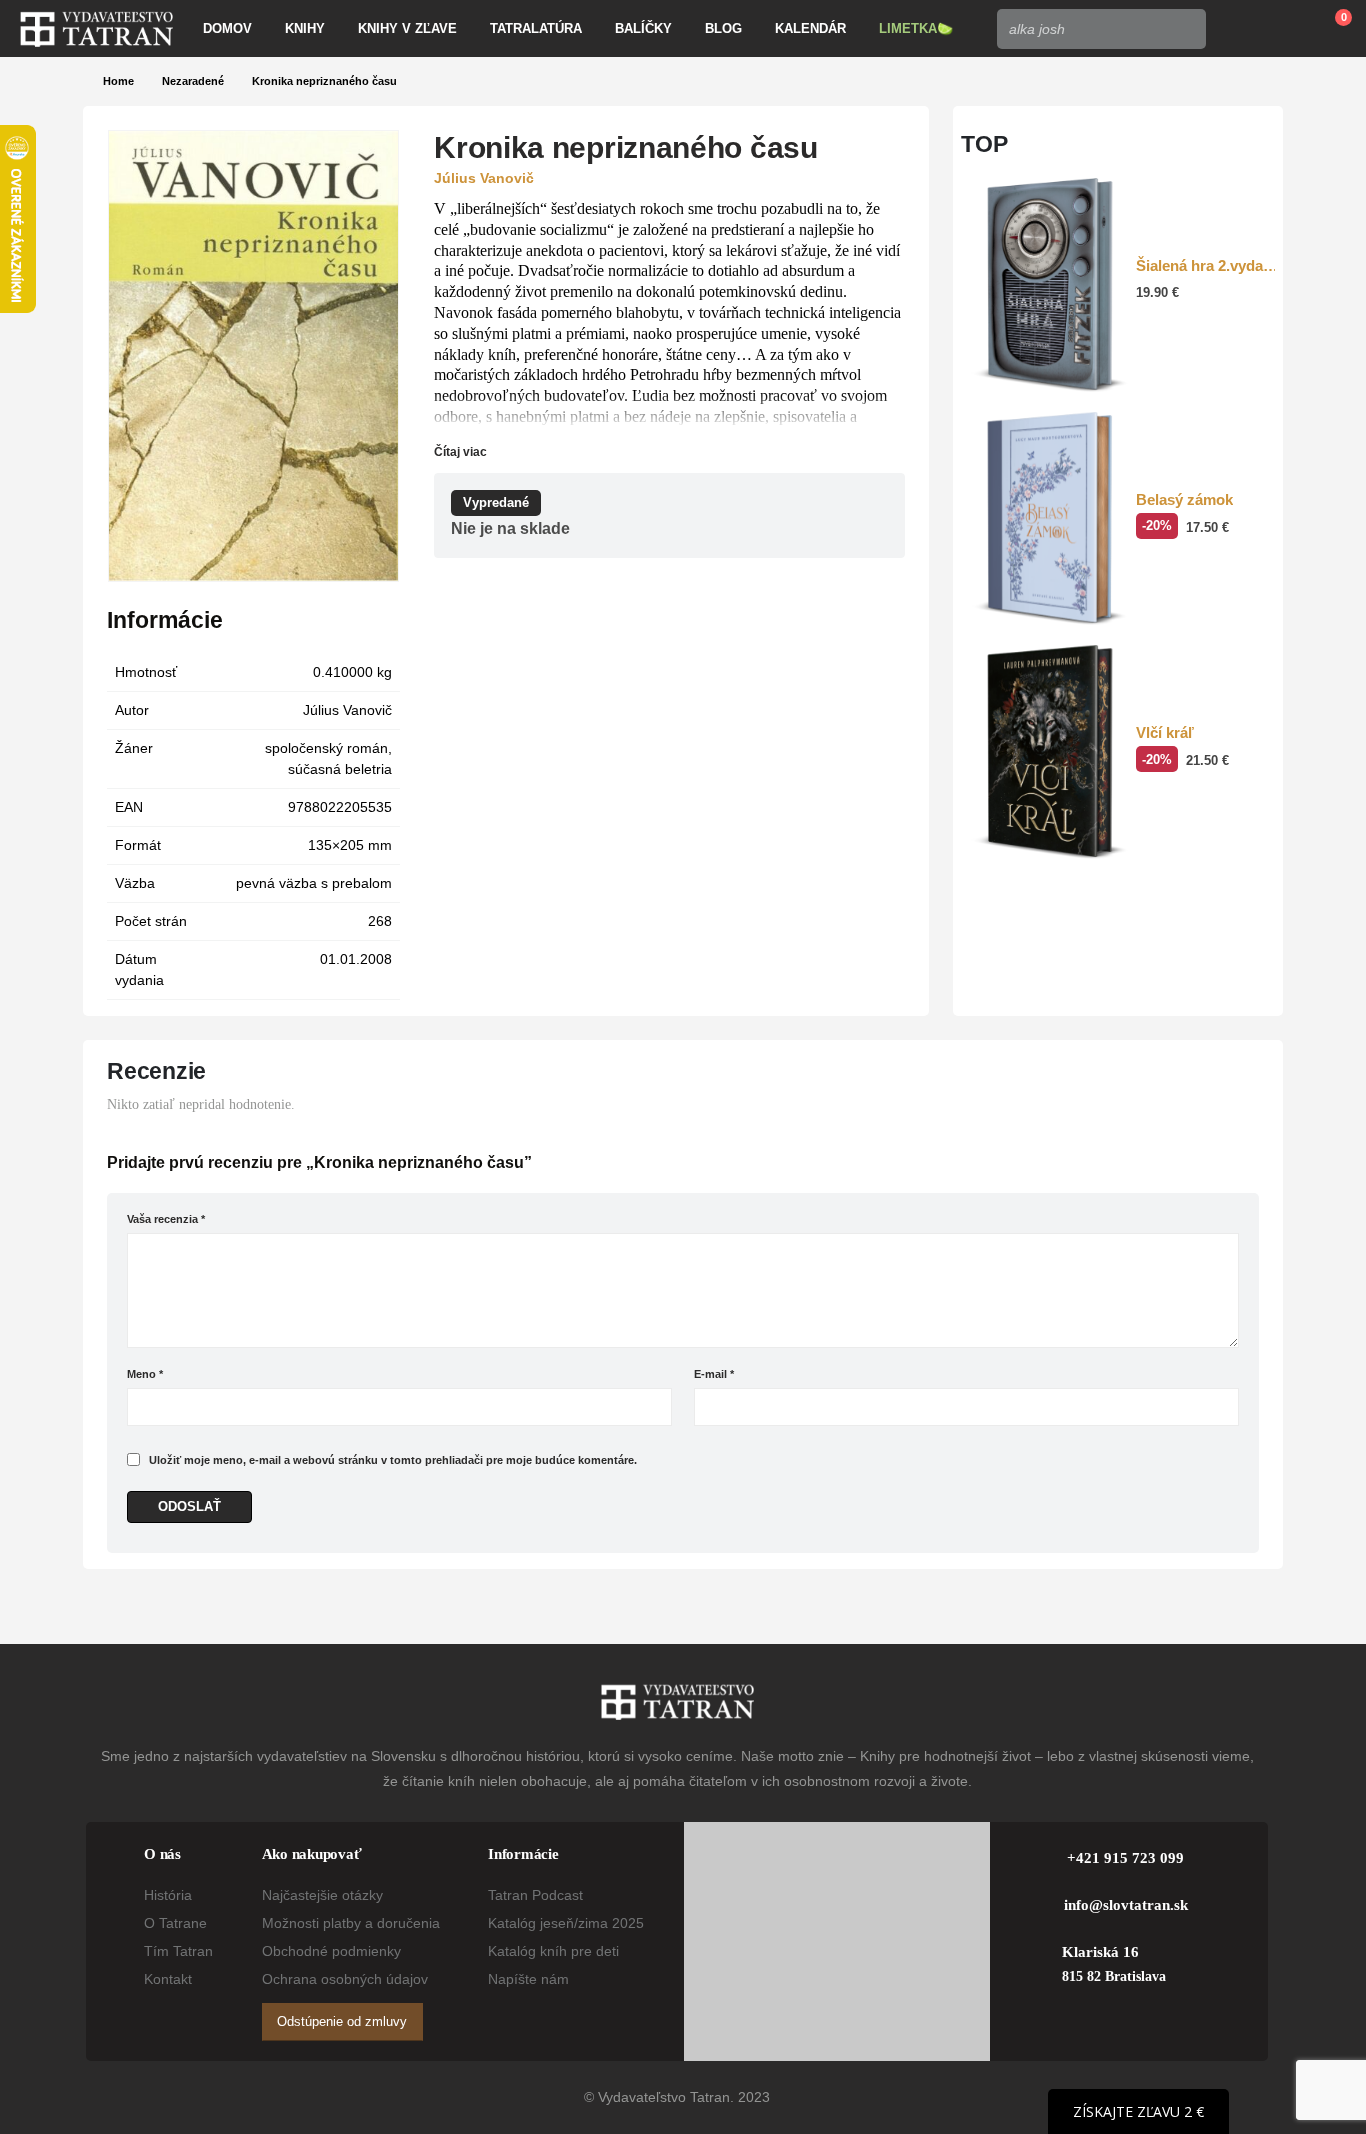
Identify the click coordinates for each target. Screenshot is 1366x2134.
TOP (984, 144)
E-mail (714, 1374)
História (168, 1895)
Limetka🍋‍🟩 (916, 28)
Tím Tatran (178, 1951)
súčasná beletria (340, 769)
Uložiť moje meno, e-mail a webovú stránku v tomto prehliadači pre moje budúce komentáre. (393, 1460)
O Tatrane (175, 1923)
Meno (145, 1374)
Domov (227, 28)
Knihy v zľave (407, 28)
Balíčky (643, 28)
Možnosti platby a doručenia (351, 1923)
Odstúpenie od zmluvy (342, 2021)
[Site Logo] (96, 29)
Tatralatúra (536, 28)
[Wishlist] (1282, 29)
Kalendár (810, 28)
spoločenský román (326, 748)
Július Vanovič (347, 710)
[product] (1049, 285)
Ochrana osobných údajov (345, 1979)
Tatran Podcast (535, 1895)
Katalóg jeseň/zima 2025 (566, 1923)
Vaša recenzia (166, 1219)
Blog (723, 28)
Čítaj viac (462, 452)
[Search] (1185, 29)
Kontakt (168, 1979)
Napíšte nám (528, 1979)
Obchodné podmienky (331, 1951)
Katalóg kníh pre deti (553, 1951)
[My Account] (1235, 29)
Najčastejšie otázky (322, 1895)
